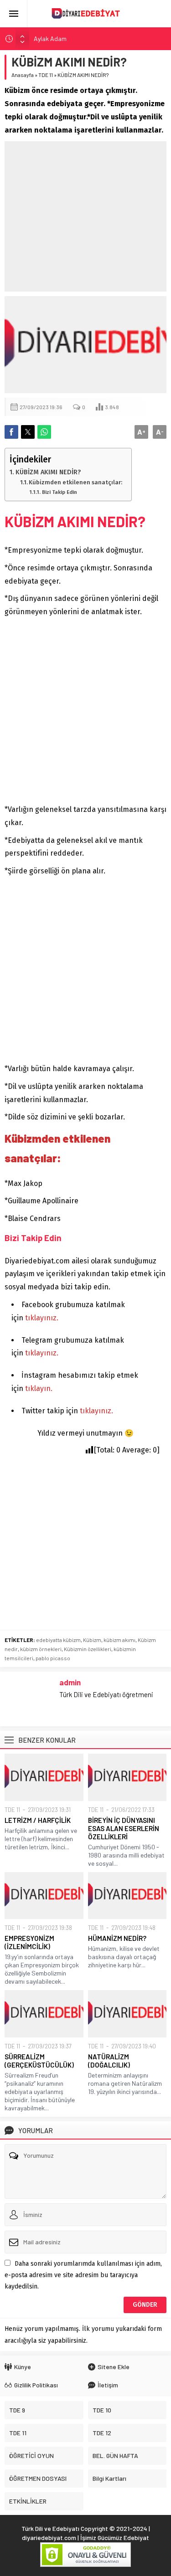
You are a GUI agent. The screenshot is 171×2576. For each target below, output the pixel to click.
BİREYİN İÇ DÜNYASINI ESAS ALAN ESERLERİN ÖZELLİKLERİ (124, 1828)
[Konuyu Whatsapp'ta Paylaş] (44, 432)
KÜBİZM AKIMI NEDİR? (48, 472)
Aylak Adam (50, 38)
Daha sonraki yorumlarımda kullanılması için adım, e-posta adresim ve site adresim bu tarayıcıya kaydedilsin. (83, 2275)
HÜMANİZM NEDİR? (117, 1938)
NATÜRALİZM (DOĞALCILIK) (109, 2061)
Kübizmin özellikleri (88, 1649)
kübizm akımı (119, 1640)
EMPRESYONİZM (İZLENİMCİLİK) (29, 1942)
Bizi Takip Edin (59, 492)
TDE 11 (46, 75)
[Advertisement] (85, 216)
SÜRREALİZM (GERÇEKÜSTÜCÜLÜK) (39, 2061)
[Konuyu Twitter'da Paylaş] (28, 432)
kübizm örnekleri (41, 1649)
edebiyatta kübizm (58, 1640)
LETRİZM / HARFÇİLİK (38, 1820)
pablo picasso (53, 1658)
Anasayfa (23, 75)
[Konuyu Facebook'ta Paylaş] (11, 432)
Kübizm (92, 1640)
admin (70, 1682)
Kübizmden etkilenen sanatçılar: (75, 482)
